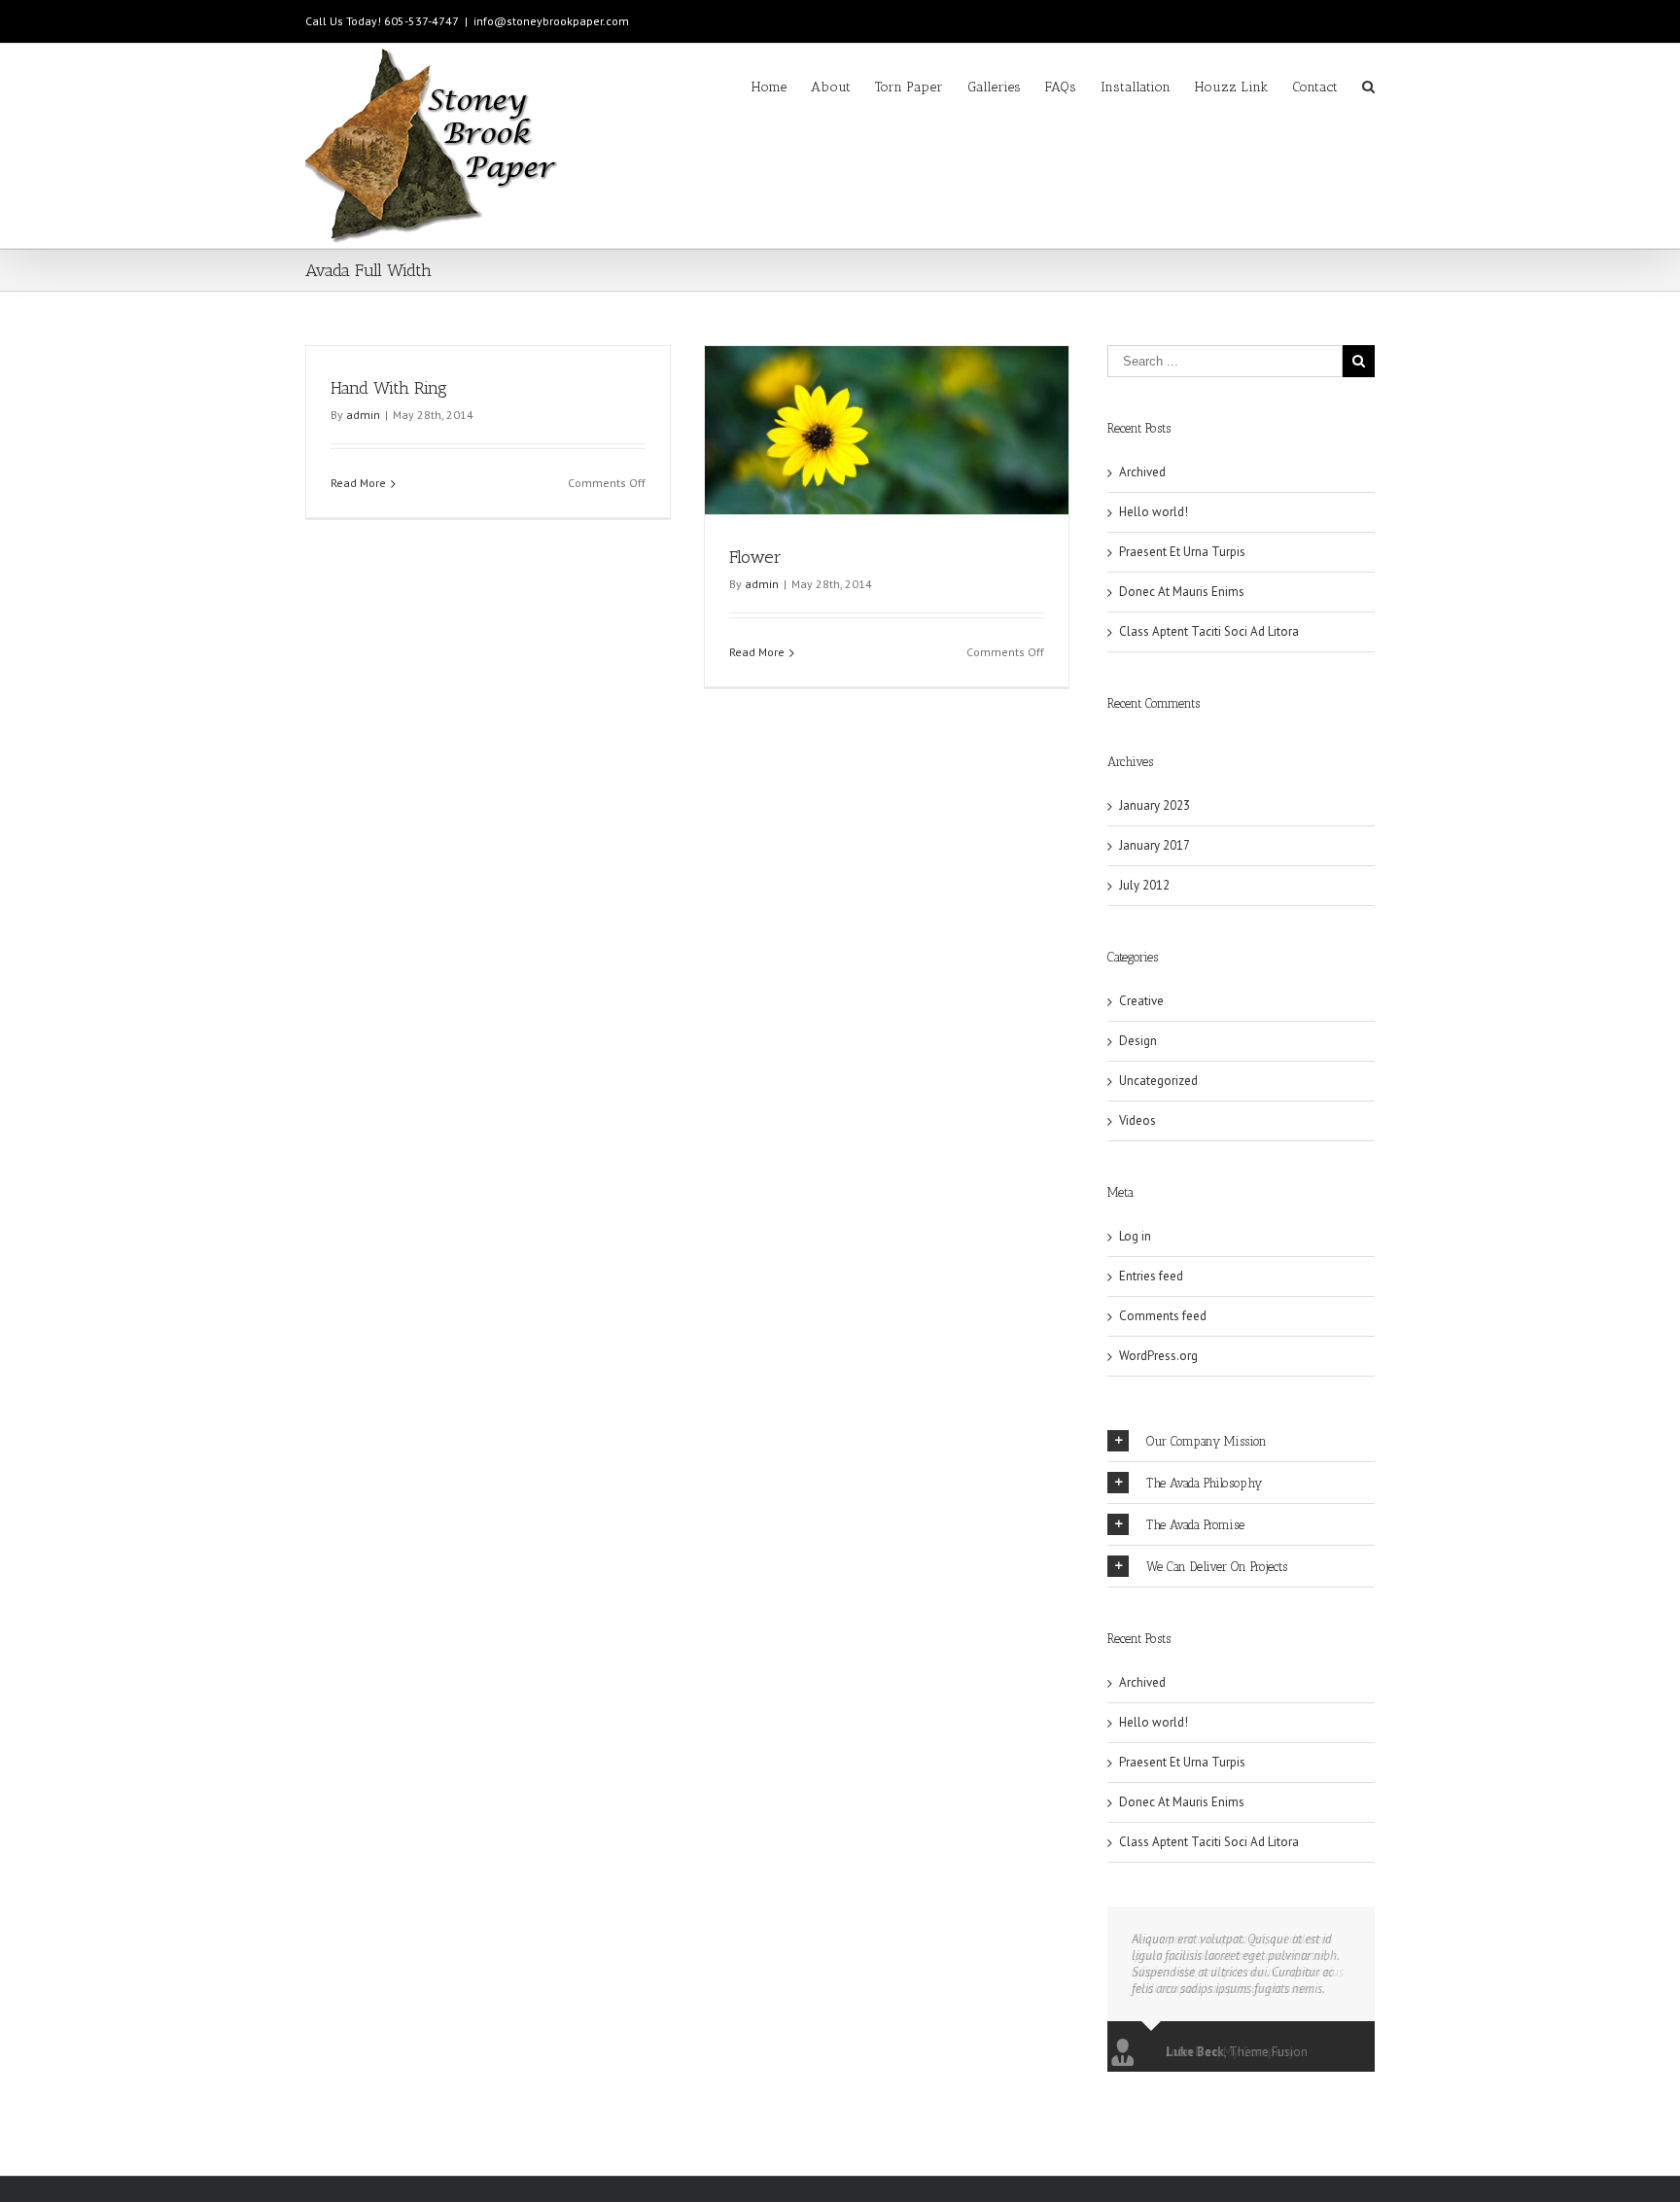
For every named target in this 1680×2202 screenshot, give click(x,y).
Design (1138, 1041)
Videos (1137, 1120)
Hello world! (1154, 512)
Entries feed (1151, 1276)
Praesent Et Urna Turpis (1182, 552)
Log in (1135, 1236)
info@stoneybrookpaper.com (551, 21)
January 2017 (1155, 845)
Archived (1142, 472)
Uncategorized (1158, 1081)
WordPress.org (1158, 1356)
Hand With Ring (389, 388)
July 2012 (1144, 885)
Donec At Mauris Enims (1182, 592)
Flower (755, 557)
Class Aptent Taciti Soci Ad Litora (1209, 631)
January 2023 (1155, 805)
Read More (358, 483)
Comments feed (1163, 1316)
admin (363, 415)
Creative (1141, 1001)
